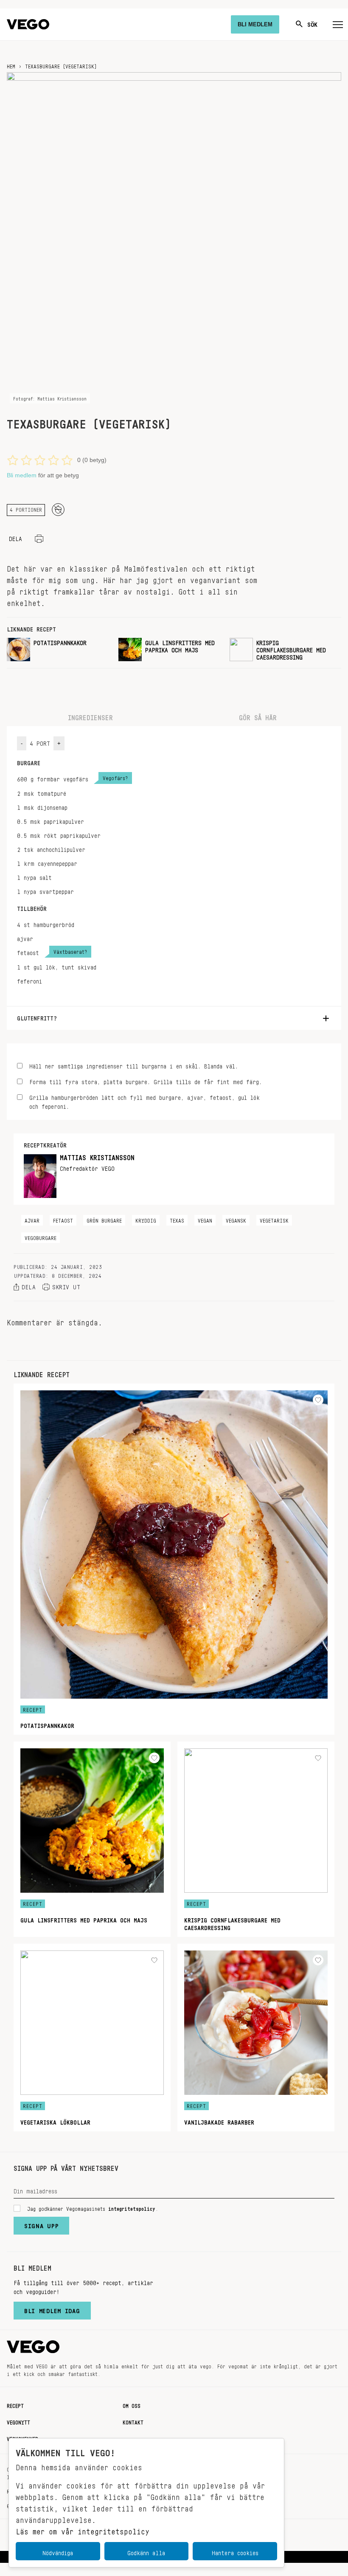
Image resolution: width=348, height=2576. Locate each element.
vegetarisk (274, 1219)
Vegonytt (18, 2421)
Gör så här (258, 716)
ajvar (32, 1219)
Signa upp (41, 2224)
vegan (205, 1219)
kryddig (146, 1219)
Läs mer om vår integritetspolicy (83, 2529)
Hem (11, 65)
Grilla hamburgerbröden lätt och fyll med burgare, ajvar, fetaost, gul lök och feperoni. (145, 1101)
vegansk (236, 1219)
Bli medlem (22, 475)
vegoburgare (41, 1237)
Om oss (132, 2404)
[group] (59, 650)
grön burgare (104, 1219)
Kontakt (133, 2421)
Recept (15, 2404)
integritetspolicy (132, 2207)
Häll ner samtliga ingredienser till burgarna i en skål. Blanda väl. (134, 1065)
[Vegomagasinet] (28, 24)
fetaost (63, 1219)
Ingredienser (90, 716)
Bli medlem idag (52, 2309)
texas (177, 1219)
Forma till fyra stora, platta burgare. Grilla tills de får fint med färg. (146, 1081)
